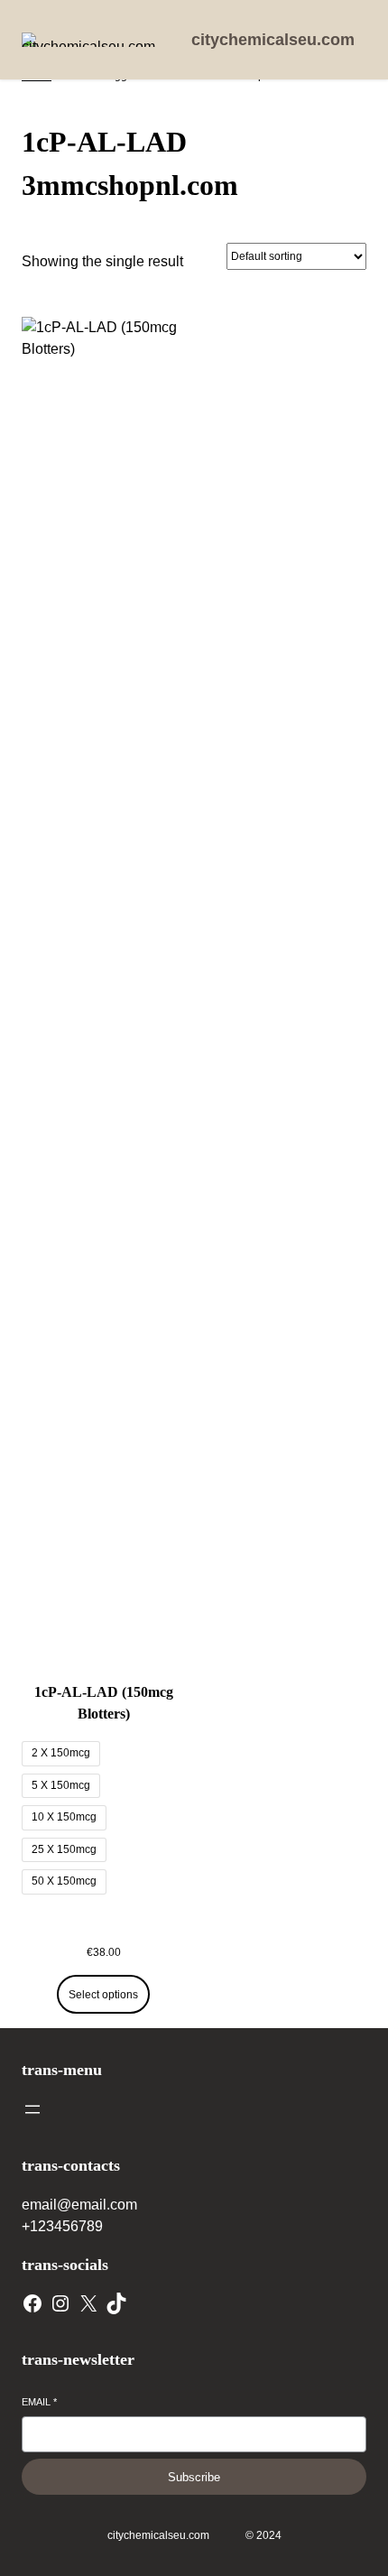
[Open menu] (32, 2109)
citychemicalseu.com (273, 40)
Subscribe (194, 2477)
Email (39, 2402)
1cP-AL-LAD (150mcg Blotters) (104, 1703)
